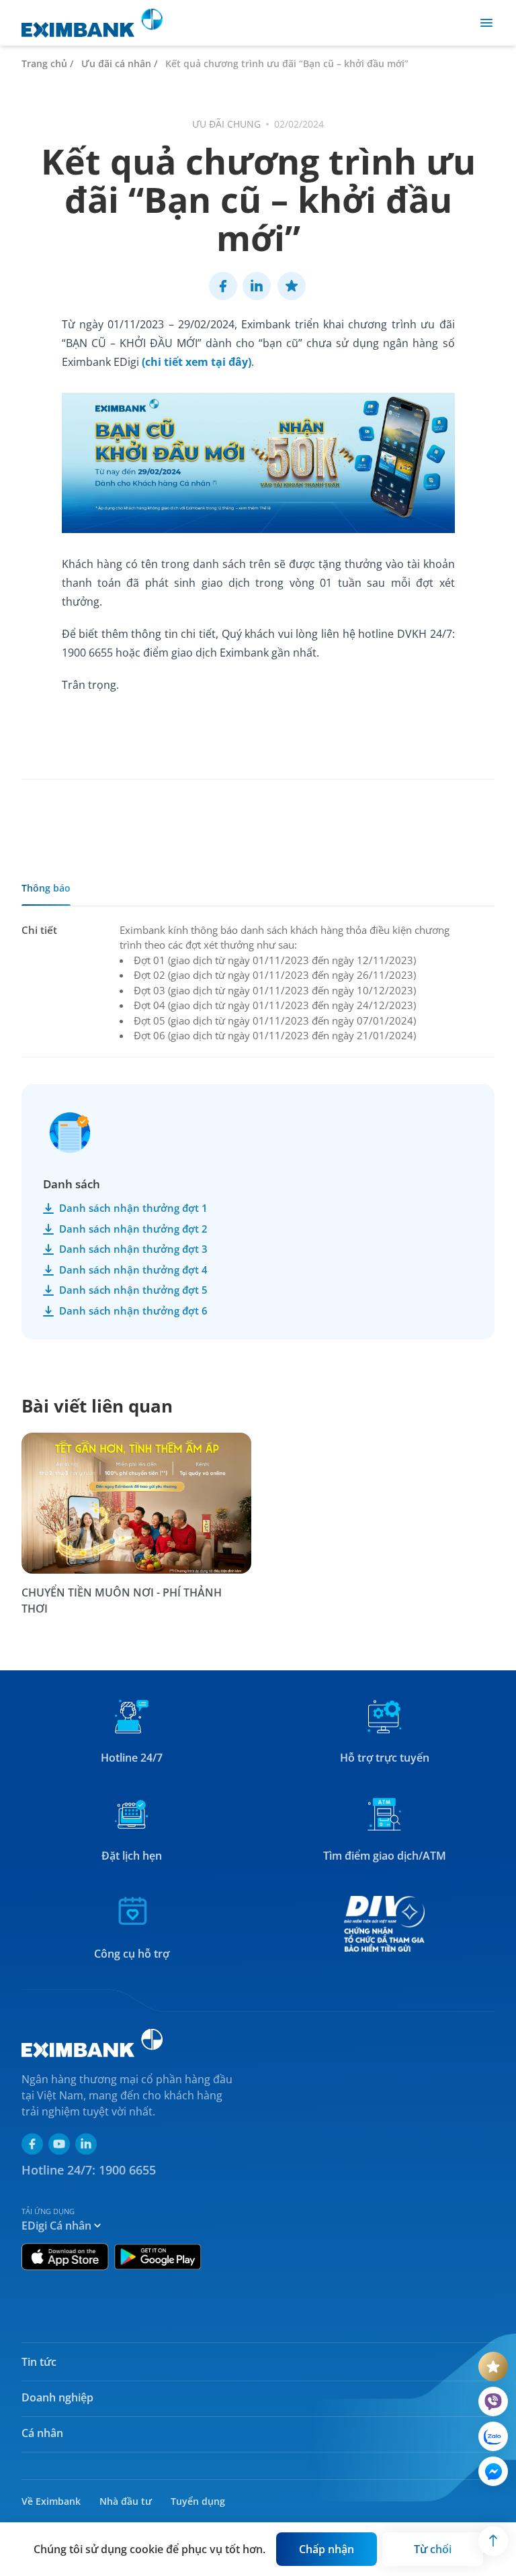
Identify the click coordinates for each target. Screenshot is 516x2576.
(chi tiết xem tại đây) (197, 362)
